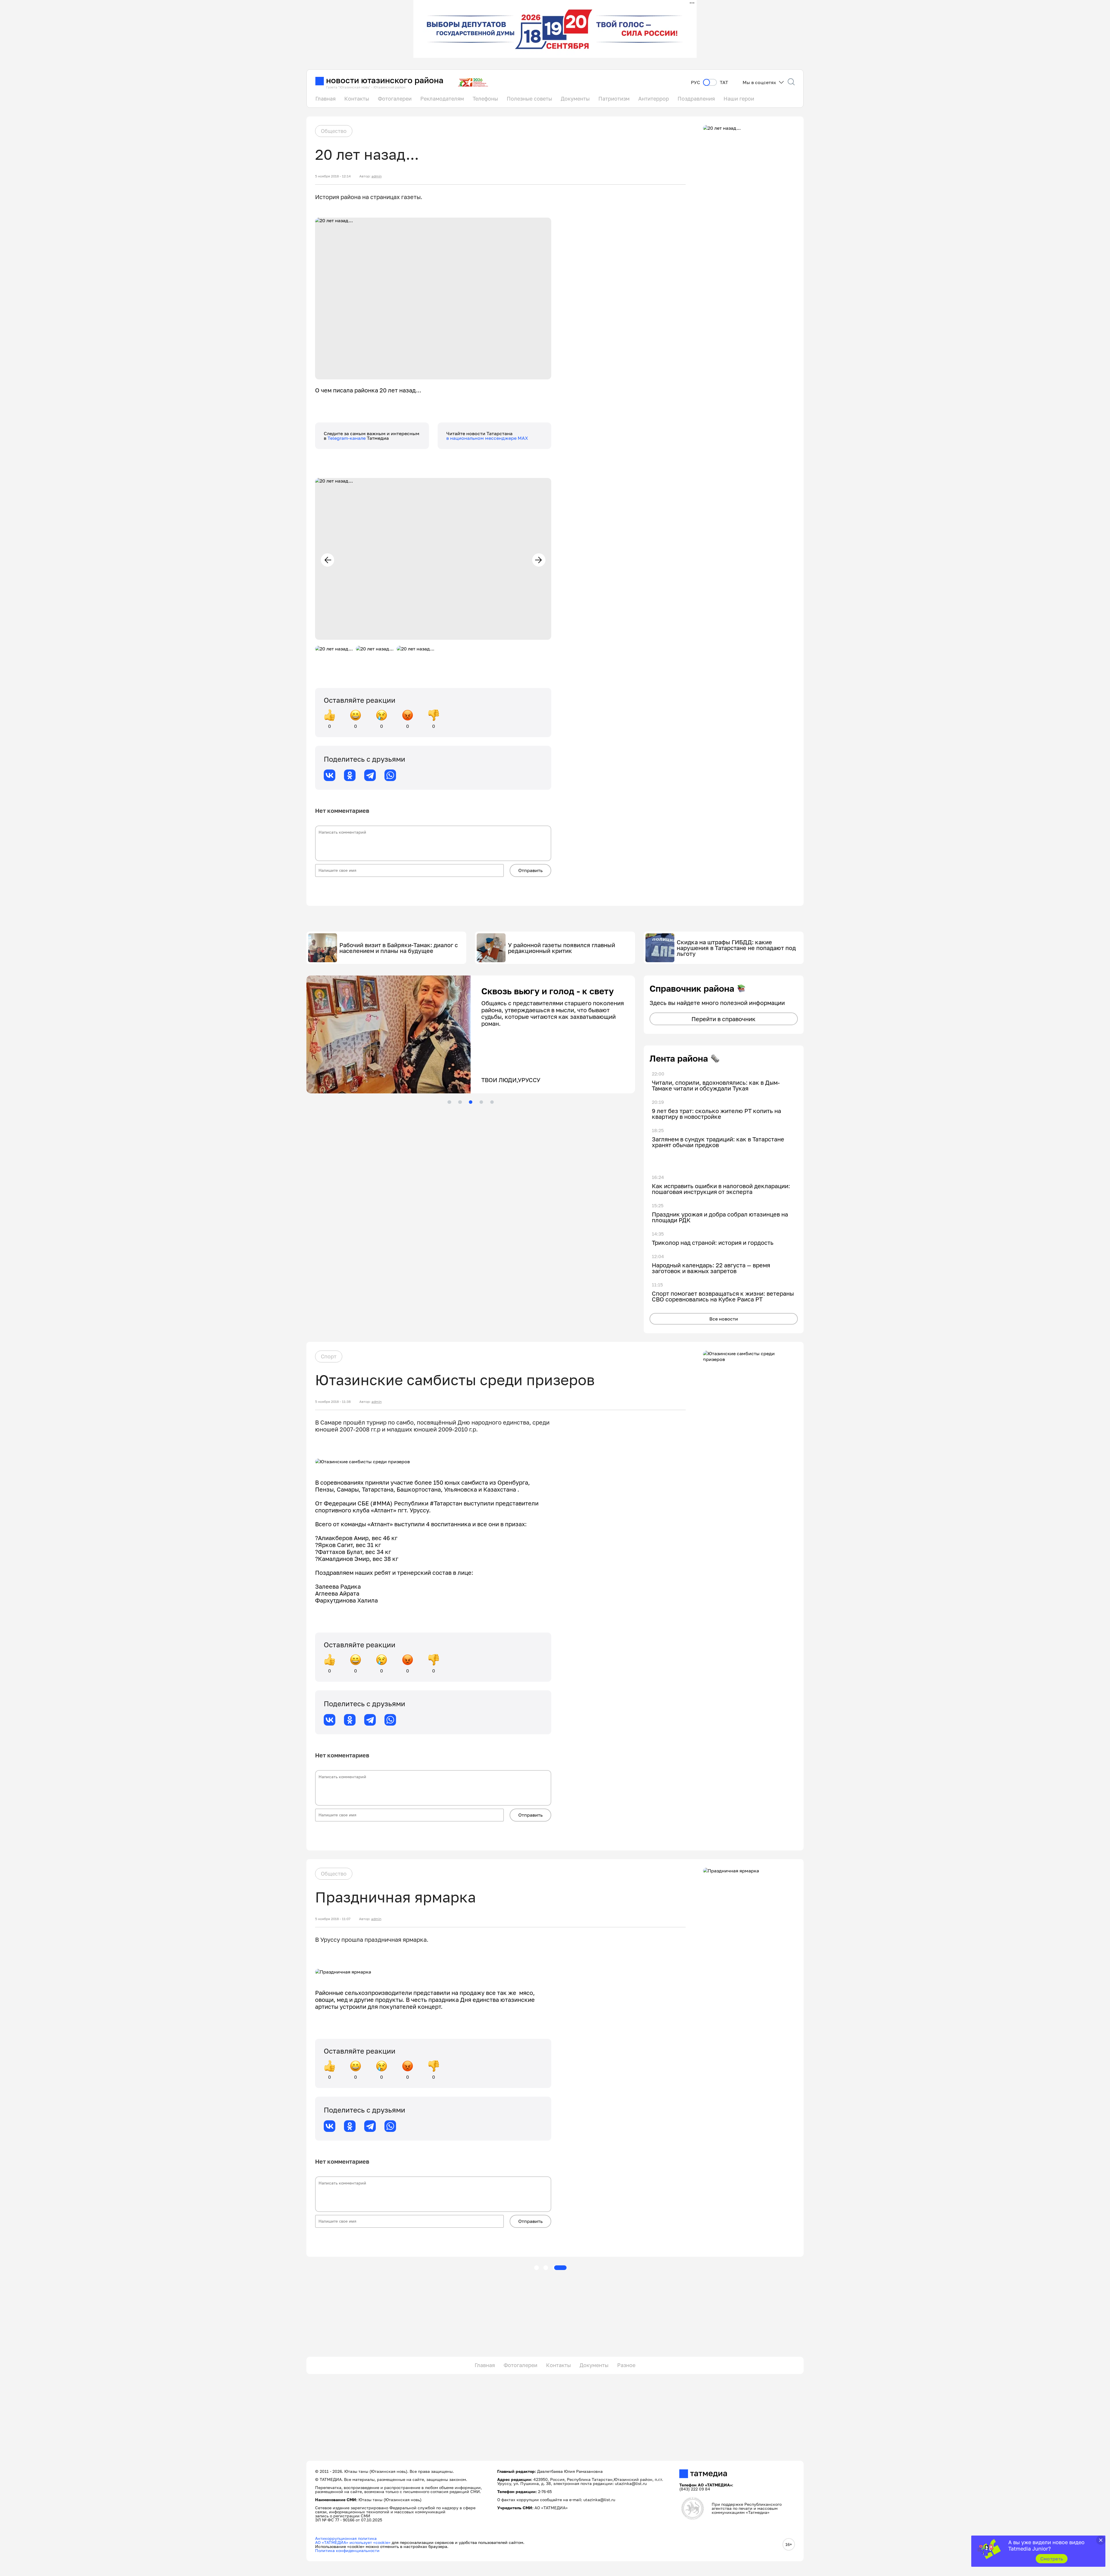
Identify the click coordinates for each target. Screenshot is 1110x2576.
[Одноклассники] (350, 775)
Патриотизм (614, 99)
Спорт (329, 1356)
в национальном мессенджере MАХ (487, 438)
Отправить (530, 870)
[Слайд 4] (481, 1102)
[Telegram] (370, 775)
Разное (626, 2365)
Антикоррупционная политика (346, 2538)
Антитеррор (654, 99)
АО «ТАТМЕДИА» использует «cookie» (353, 2542)
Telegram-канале (347, 438)
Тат (724, 82)
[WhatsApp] (390, 775)
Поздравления (696, 99)
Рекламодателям (442, 99)
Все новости (724, 1319)
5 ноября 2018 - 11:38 (333, 1402)
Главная (325, 99)
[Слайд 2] (460, 1102)
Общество (334, 131)
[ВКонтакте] (330, 775)
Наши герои (739, 99)
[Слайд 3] (471, 1102)
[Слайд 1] (449, 1102)
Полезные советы (529, 99)
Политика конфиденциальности (347, 2550)
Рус (695, 82)
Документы (575, 99)
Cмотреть (1052, 2559)
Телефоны (485, 99)
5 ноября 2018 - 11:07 (333, 1919)
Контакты (357, 99)
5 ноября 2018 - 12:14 (333, 176)
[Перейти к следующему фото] (539, 560)
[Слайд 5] (492, 1102)
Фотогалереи (395, 99)
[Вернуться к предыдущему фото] (328, 560)
